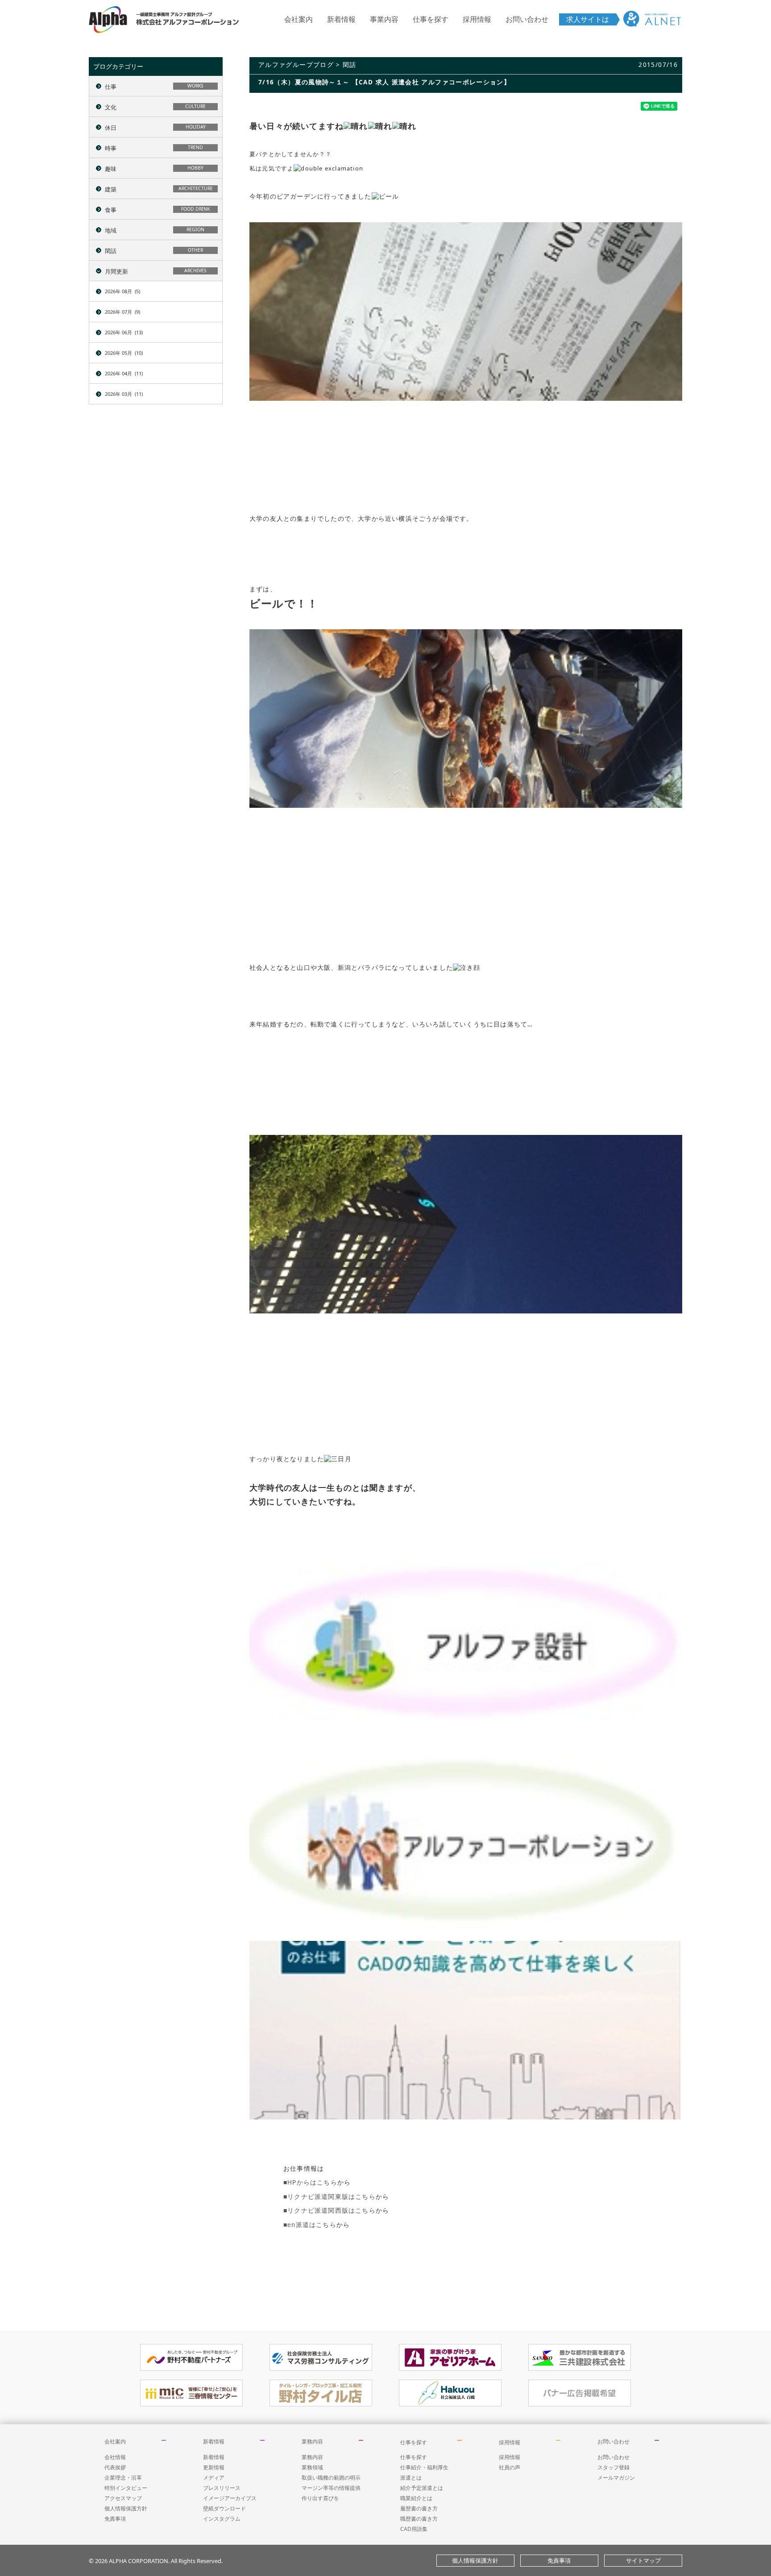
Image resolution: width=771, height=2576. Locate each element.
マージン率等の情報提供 (331, 2488)
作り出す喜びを (320, 2498)
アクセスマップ (123, 2498)
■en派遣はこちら (310, 2225)
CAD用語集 (414, 2529)
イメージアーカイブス (230, 2498)
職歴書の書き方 (419, 2519)
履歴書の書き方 (419, 2508)
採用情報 (477, 19)
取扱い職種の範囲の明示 (331, 2478)
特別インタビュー (126, 2488)
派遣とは (411, 2478)
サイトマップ (643, 2560)
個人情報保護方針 (126, 2508)
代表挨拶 (115, 2467)
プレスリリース (222, 2488)
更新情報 (214, 2467)
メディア (214, 2478)
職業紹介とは (416, 2498)
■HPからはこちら (310, 2182)
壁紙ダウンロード (224, 2508)
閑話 (350, 64)
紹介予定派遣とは (422, 2488)
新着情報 (341, 19)
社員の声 (510, 2467)
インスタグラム (222, 2519)
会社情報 (115, 2457)
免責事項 (115, 2519)
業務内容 (312, 2441)
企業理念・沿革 (123, 2478)
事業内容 (384, 19)
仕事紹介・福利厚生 (424, 2467)
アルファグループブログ (296, 64)
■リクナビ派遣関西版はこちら (330, 2210)
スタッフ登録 (613, 2467)
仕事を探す (431, 19)
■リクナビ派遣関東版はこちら (330, 2196)
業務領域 (312, 2467)
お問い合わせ (527, 19)
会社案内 (298, 19)
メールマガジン (616, 2478)
